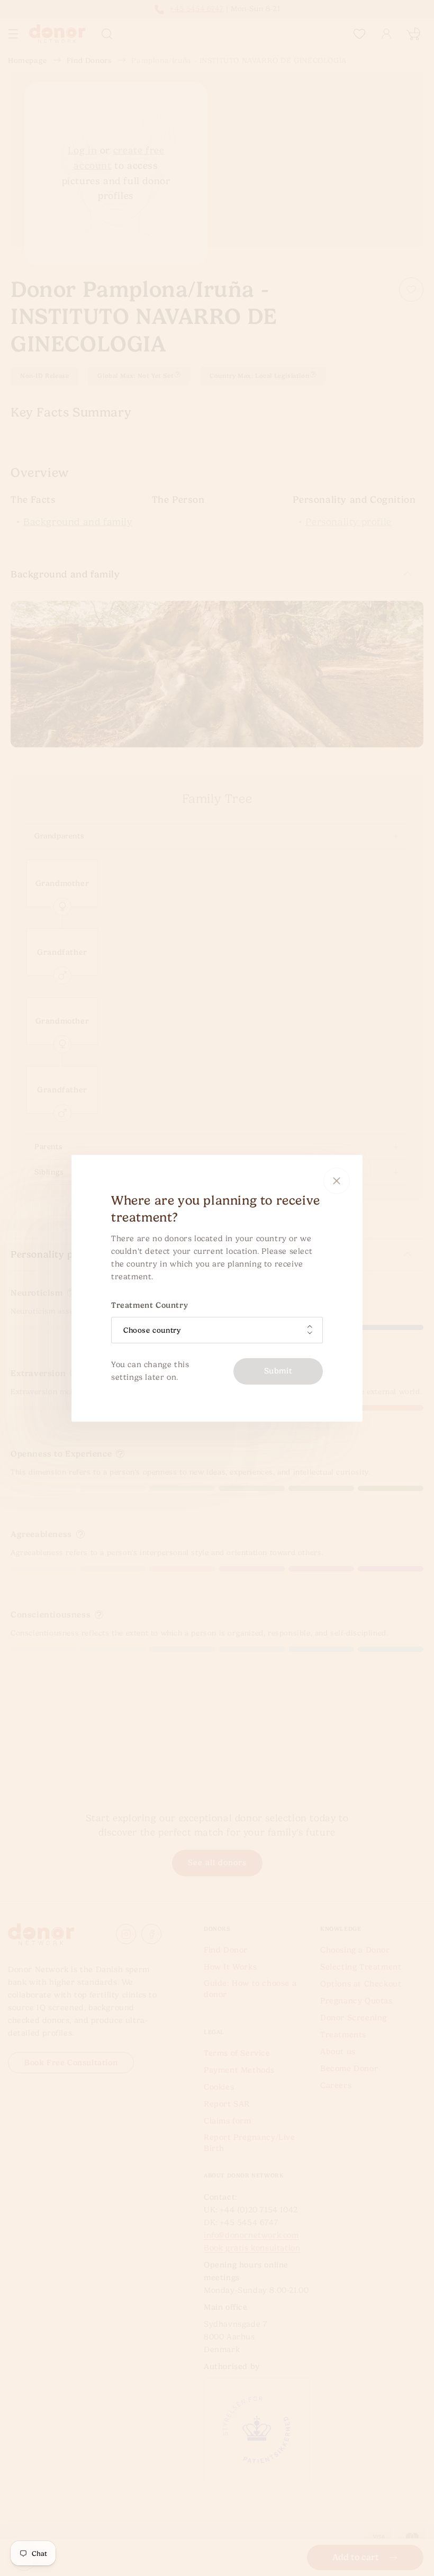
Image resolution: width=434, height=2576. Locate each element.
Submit (278, 1371)
